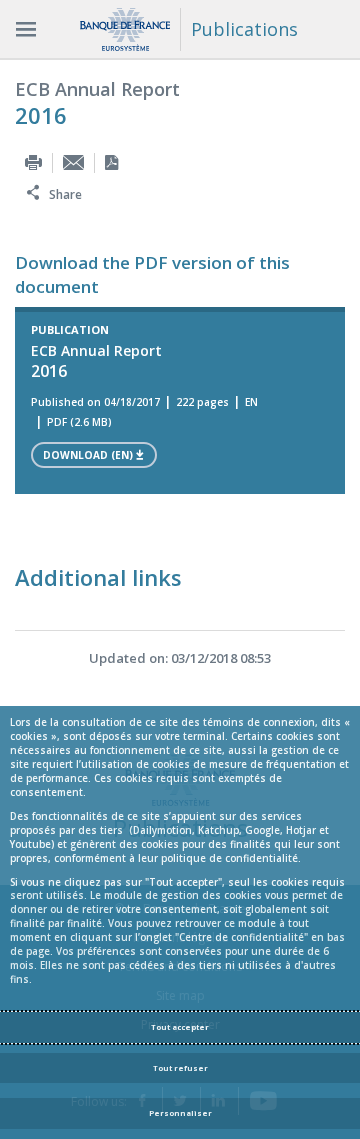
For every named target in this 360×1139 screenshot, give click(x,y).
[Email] (73, 162)
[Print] (33, 162)
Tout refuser (180, 1068)
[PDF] (111, 162)
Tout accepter (180, 1027)
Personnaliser (180, 1113)
